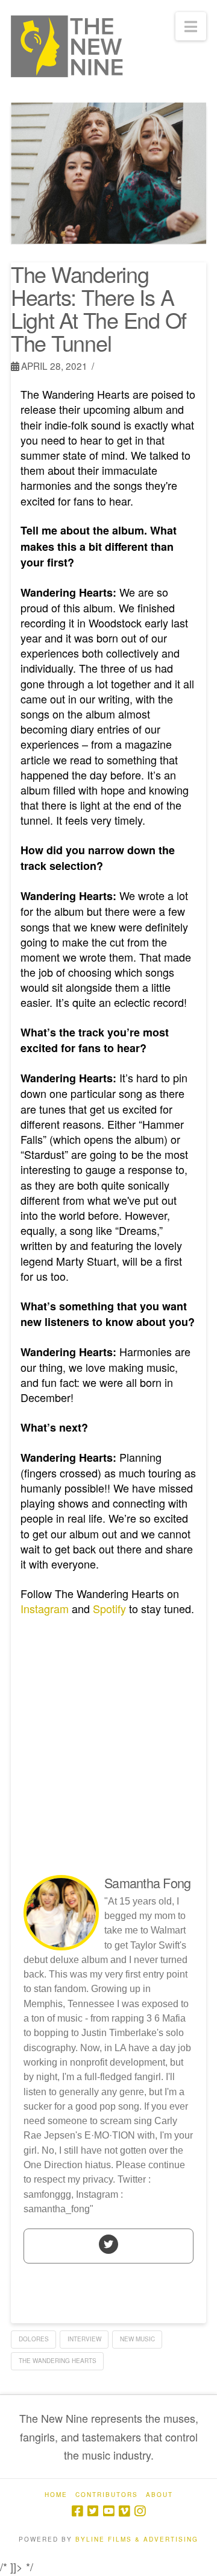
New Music (137, 2339)
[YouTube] (108, 2511)
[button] (191, 26)
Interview (84, 2339)
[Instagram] (140, 2511)
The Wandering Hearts (58, 2361)
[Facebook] (77, 2511)
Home (56, 2495)
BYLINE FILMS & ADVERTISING (137, 2539)
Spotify (109, 1608)
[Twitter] (108, 2244)
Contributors (107, 2495)
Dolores (34, 2339)
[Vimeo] (124, 2511)
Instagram (45, 1608)
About (159, 2495)
